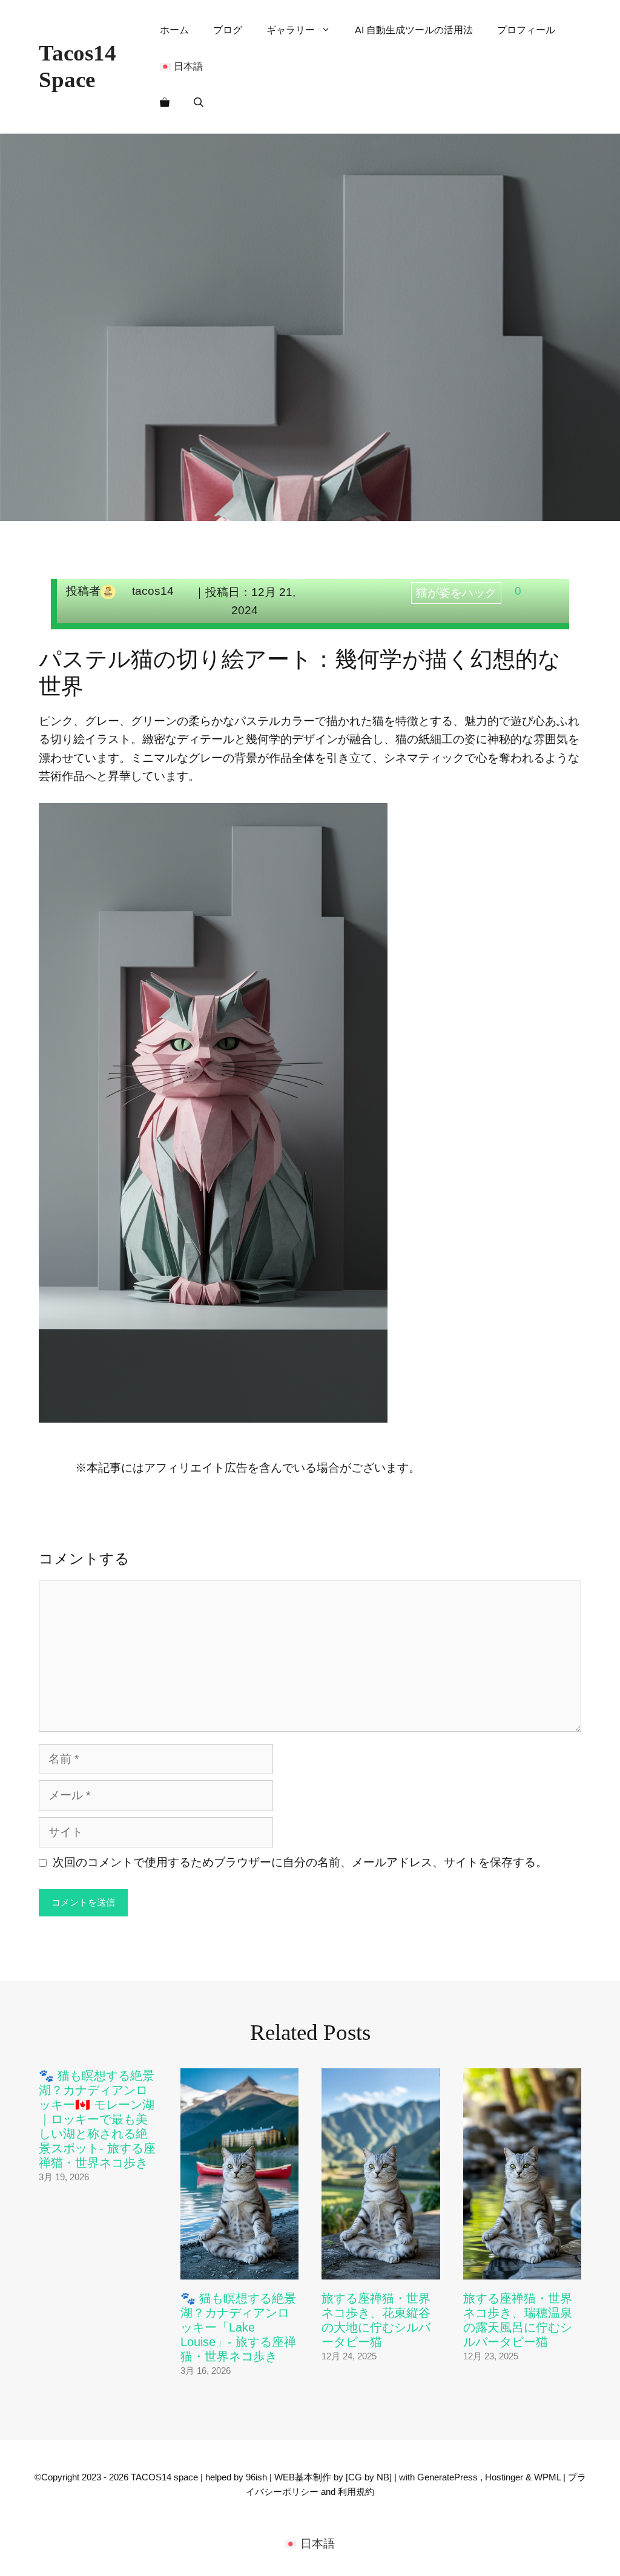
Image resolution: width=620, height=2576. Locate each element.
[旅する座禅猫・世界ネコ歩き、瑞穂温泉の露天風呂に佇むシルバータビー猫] (523, 2270)
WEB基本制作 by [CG (319, 2477)
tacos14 (153, 591)
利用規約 (356, 2492)
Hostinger (504, 2477)
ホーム (174, 30)
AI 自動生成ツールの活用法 (414, 30)
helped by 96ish (236, 2477)
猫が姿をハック (456, 593)
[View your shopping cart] (165, 103)
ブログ (228, 30)
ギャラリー (291, 30)
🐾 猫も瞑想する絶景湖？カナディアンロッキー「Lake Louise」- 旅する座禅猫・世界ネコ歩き (238, 2327)
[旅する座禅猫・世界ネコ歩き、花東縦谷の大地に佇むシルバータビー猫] (381, 2270)
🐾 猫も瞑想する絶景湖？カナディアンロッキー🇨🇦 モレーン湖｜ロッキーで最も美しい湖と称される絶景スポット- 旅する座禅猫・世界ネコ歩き (97, 2119)
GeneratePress (447, 2477)
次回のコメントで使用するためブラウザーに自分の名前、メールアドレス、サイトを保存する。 (300, 1862)
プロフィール (526, 30)
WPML (547, 2477)
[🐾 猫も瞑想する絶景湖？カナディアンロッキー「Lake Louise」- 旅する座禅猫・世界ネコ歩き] (240, 2270)
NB (383, 2477)
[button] (199, 103)
